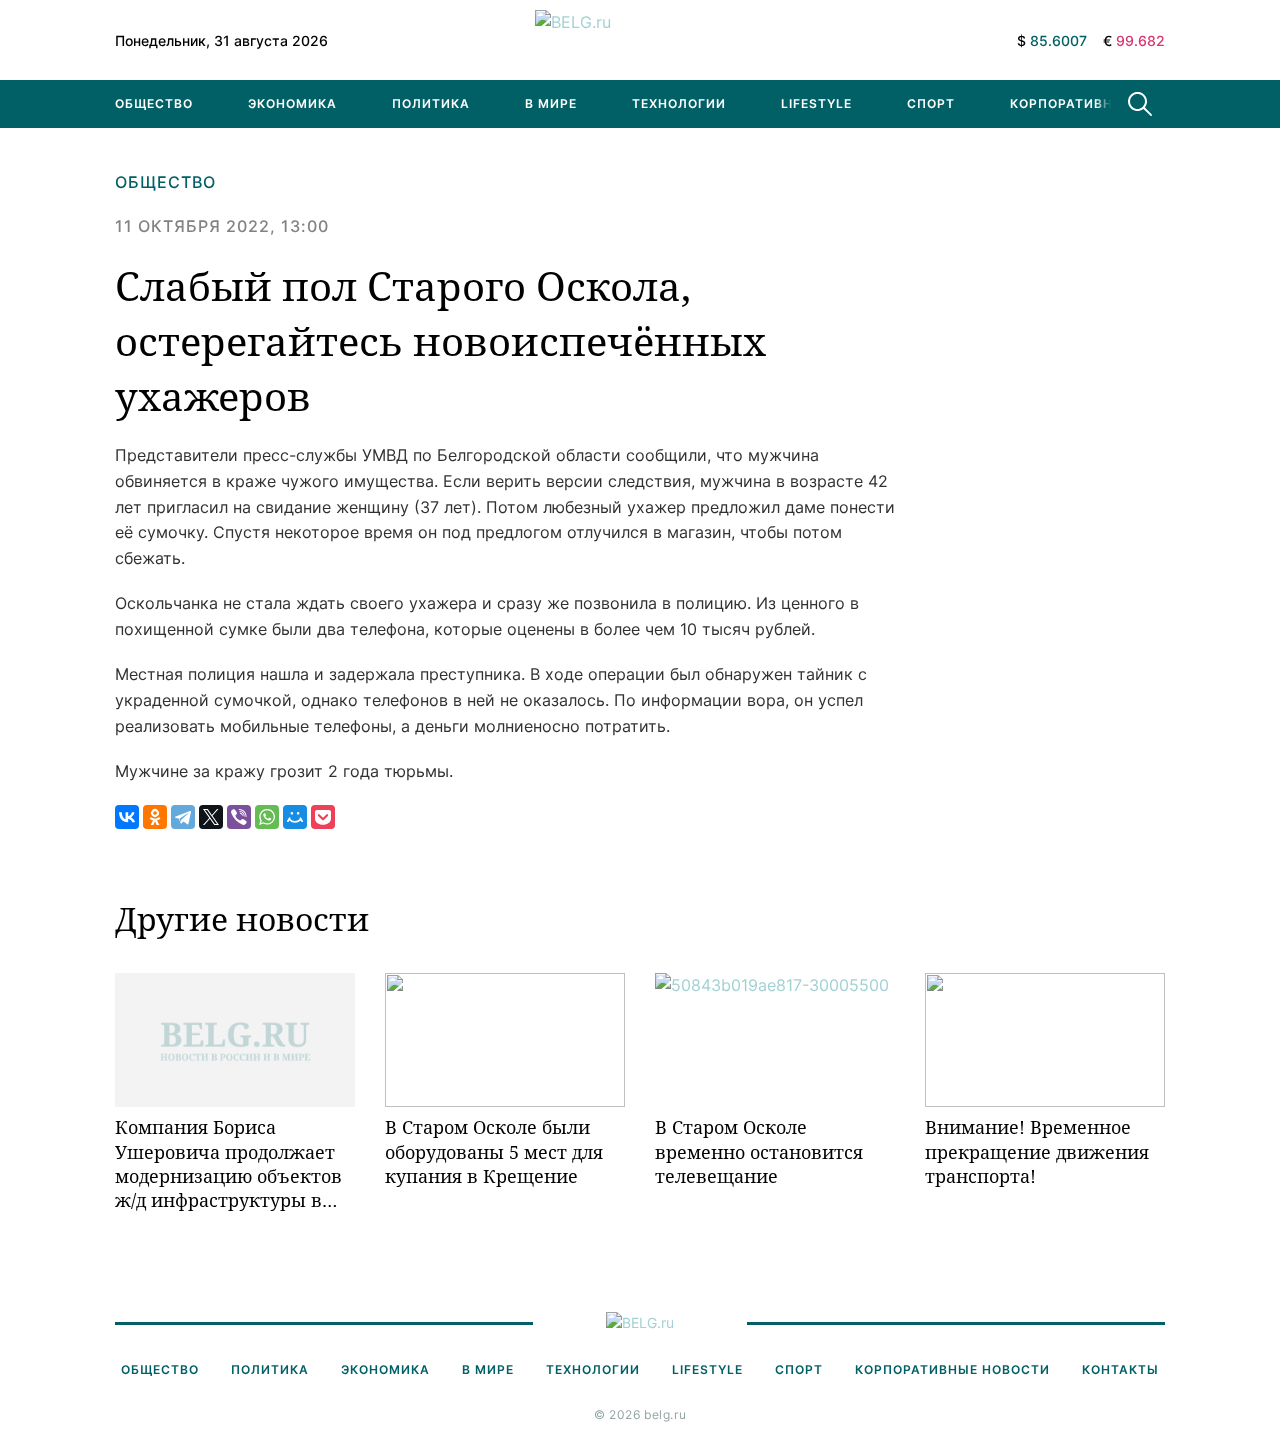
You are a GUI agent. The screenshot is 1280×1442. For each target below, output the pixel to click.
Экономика (292, 103)
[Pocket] (323, 817)
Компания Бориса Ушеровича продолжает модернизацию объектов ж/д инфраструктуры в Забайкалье (228, 1163)
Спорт (931, 103)
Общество (154, 103)
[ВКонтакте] (127, 817)
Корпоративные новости (1107, 103)
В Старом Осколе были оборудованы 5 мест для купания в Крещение (494, 1151)
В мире (551, 103)
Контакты (1120, 1369)
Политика (431, 103)
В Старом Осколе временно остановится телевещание (759, 1151)
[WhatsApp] (267, 817)
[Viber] (239, 817)
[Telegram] (183, 817)
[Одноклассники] (155, 817)
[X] (211, 817)
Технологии (679, 103)
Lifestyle (816, 103)
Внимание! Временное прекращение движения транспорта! (1037, 1151)
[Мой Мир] (295, 817)
